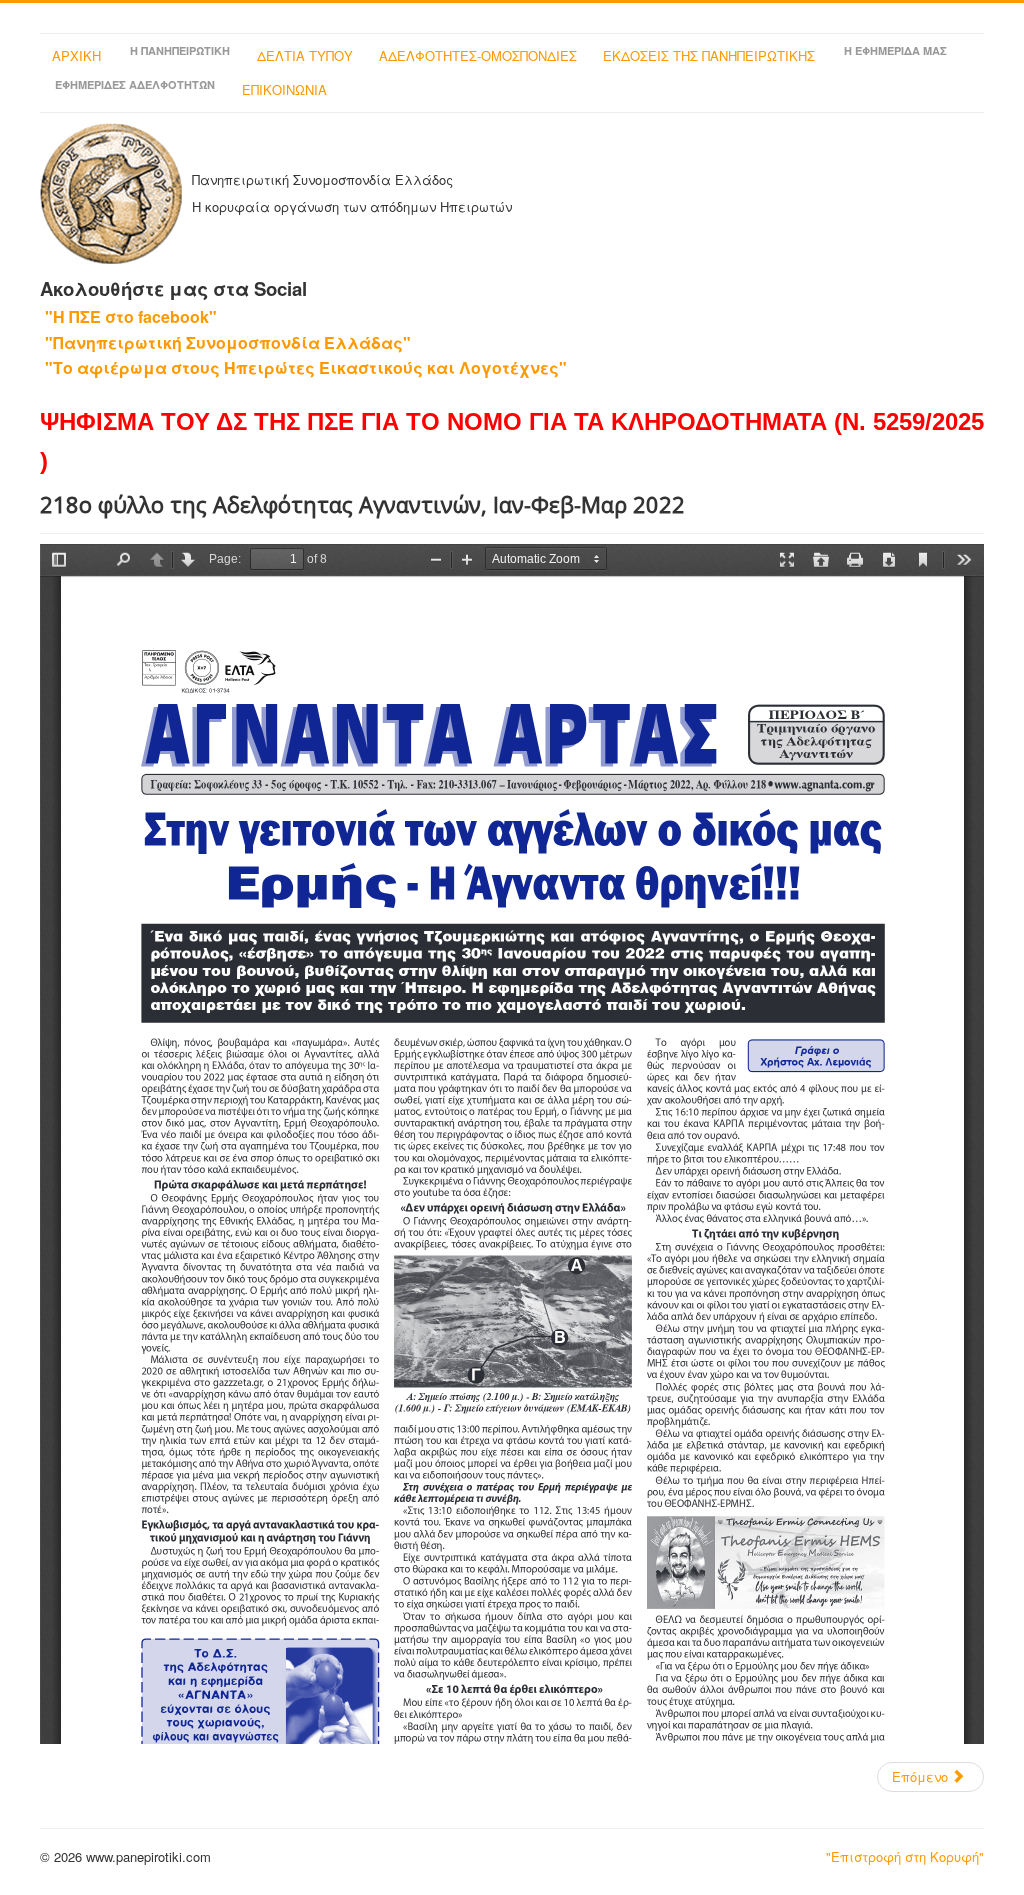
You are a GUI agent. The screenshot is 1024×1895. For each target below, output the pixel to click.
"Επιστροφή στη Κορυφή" (905, 1856)
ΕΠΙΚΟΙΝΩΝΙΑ (284, 89)
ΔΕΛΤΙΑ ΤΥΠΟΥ (305, 55)
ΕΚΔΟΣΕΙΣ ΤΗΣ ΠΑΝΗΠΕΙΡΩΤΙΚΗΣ (709, 55)
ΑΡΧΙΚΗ (76, 55)
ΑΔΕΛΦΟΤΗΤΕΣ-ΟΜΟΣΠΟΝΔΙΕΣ (478, 55)
